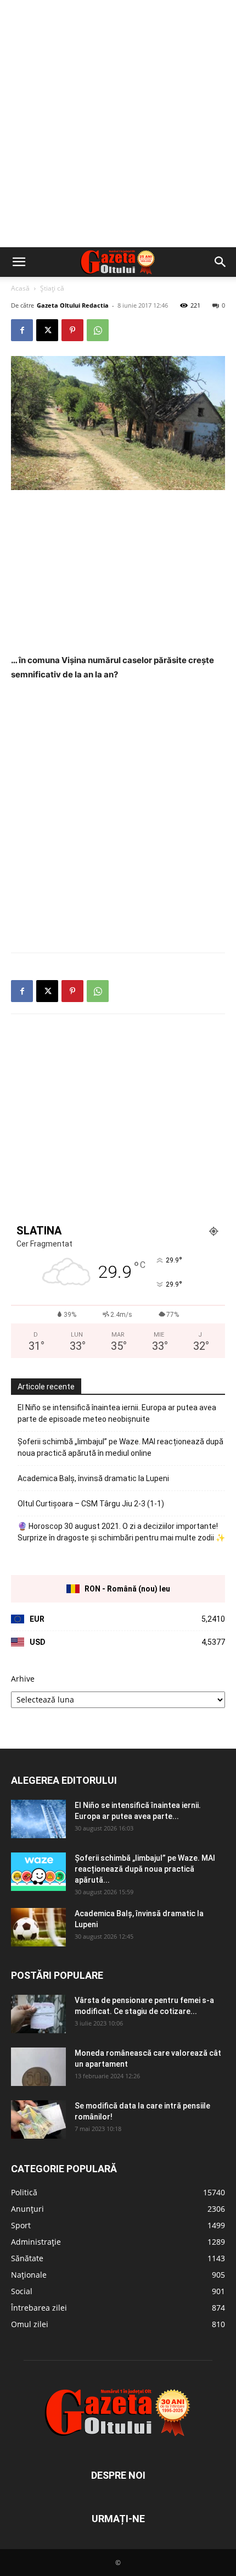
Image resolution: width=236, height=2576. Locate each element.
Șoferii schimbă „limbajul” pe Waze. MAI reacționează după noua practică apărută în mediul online (120, 1447)
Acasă (20, 288)
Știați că (52, 288)
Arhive (23, 1679)
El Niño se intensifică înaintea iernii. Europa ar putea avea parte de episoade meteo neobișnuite (117, 1413)
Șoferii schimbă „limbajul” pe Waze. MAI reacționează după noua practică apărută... (145, 1869)
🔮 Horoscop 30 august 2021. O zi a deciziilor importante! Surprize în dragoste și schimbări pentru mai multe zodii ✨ (121, 1532)
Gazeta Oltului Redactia (73, 305)
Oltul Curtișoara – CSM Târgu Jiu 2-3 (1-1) (91, 1504)
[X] (47, 330)
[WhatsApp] (98, 330)
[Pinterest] (72, 330)
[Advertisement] (118, 124)
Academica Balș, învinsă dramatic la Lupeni (93, 1478)
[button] (19, 262)
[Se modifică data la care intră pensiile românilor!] (38, 2119)
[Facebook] (22, 330)
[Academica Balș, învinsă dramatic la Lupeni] (38, 1927)
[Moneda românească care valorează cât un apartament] (38, 2067)
